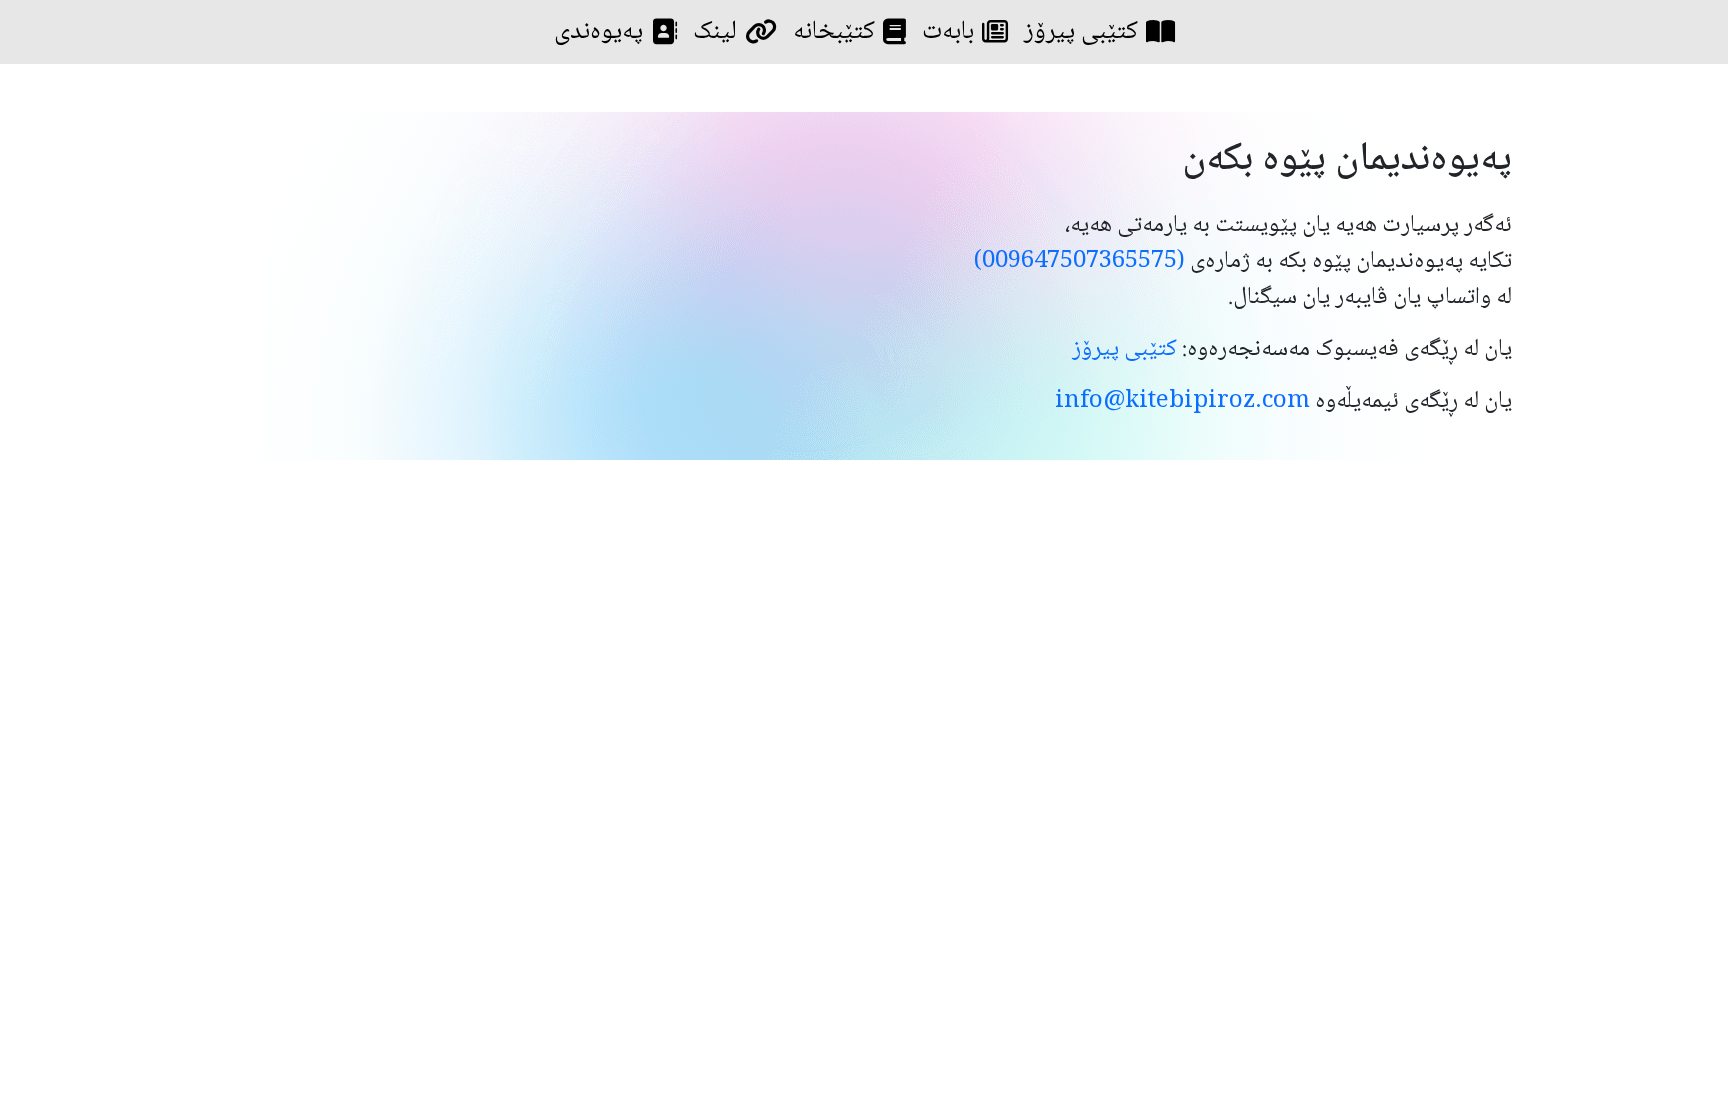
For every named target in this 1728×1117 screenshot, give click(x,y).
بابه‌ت (948, 32)
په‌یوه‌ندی (598, 32)
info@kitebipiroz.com (1182, 401)
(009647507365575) (1079, 261)
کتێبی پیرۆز (1081, 32)
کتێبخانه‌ (834, 32)
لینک (715, 32)
